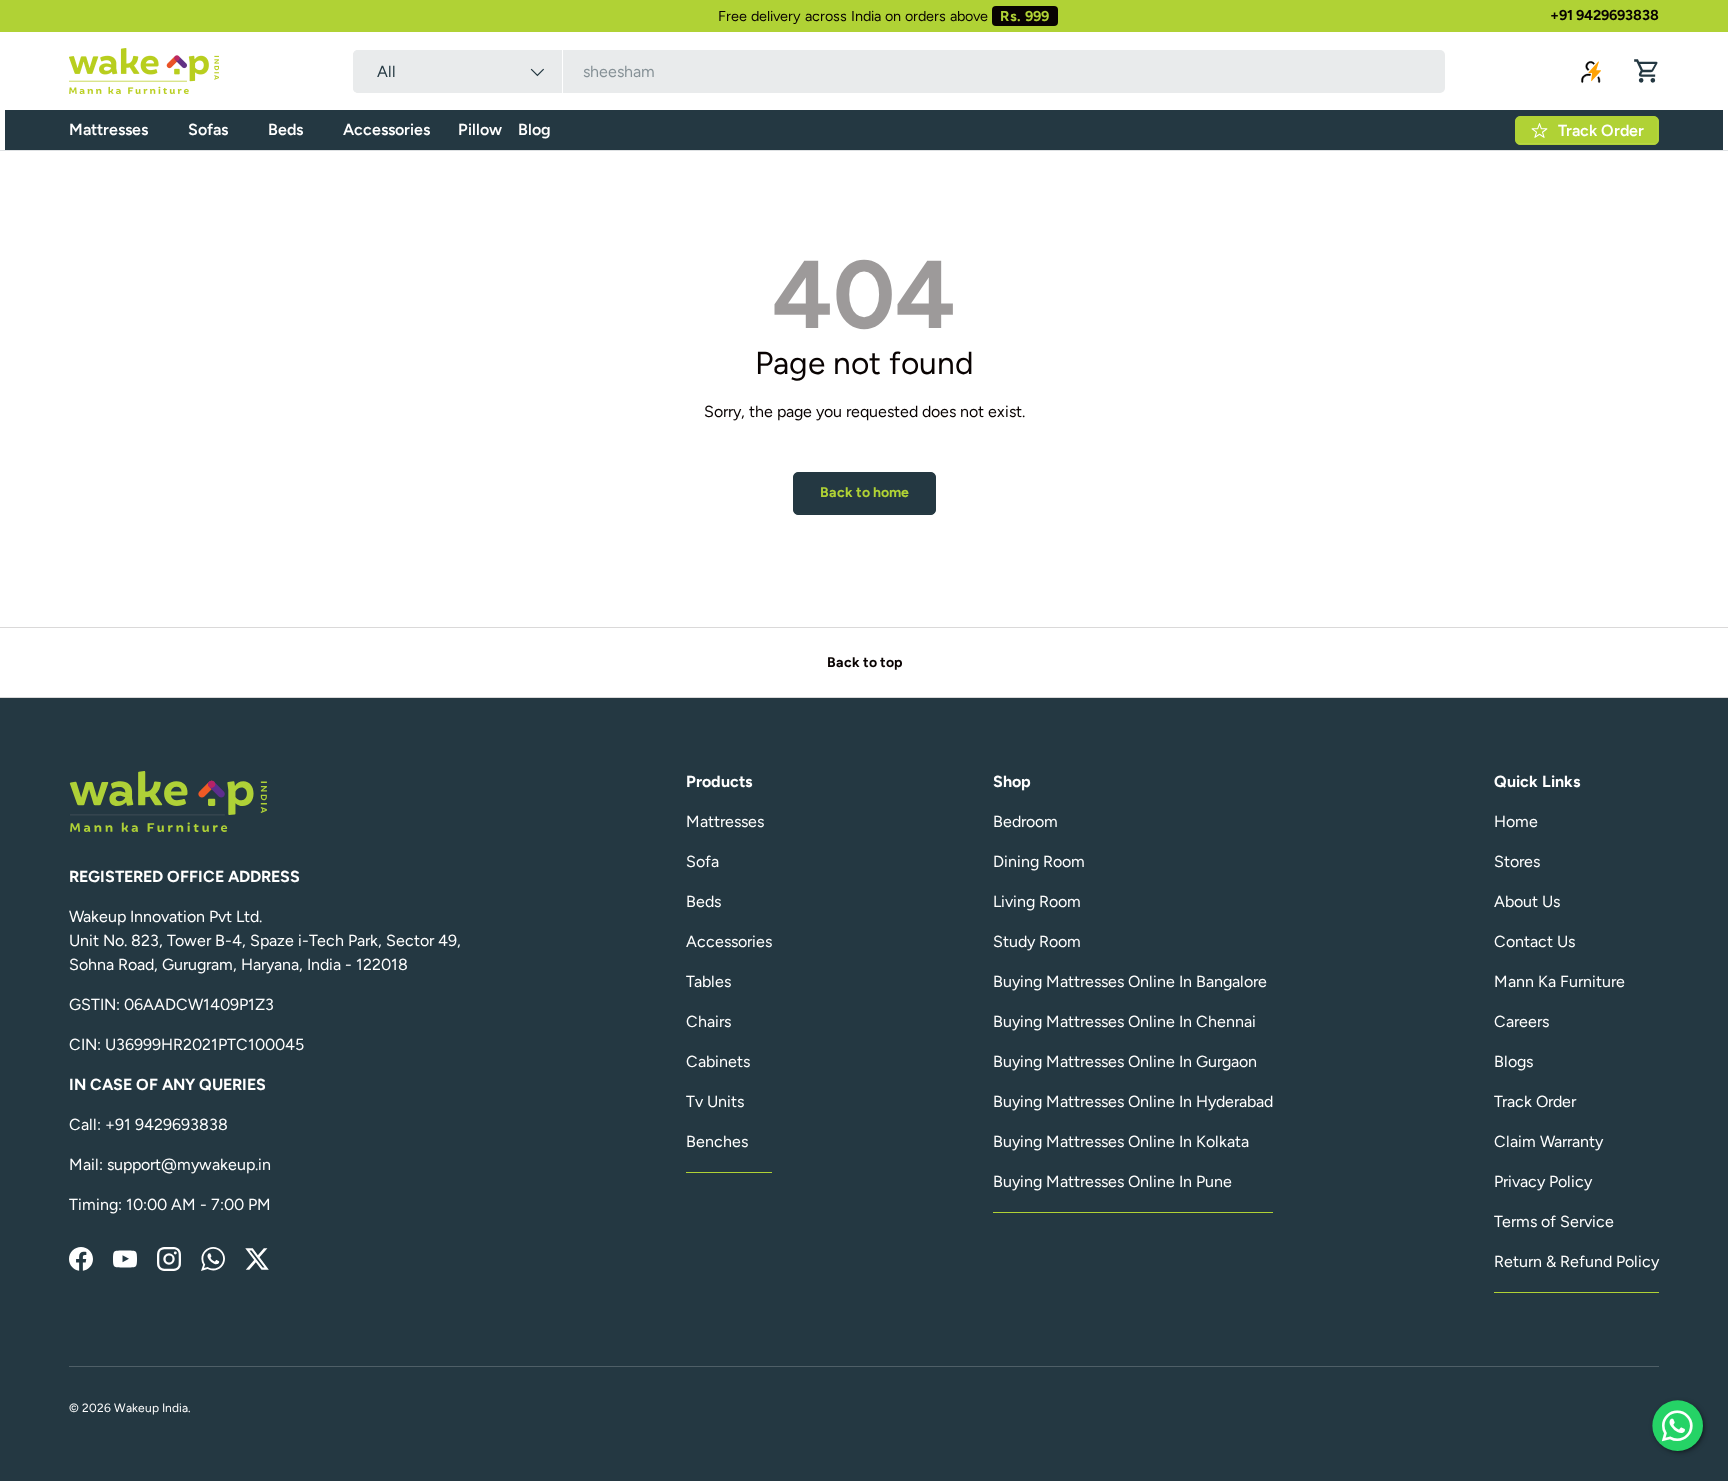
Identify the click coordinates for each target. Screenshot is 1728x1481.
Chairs (708, 1021)
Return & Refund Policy (1576, 1261)
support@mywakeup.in (189, 1164)
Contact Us (1534, 941)
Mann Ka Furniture (1559, 981)
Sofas (208, 129)
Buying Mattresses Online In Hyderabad (1133, 1101)
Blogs (1513, 1061)
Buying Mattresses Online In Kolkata (1121, 1141)
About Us (1527, 901)
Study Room (1037, 941)
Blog (534, 129)
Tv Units (715, 1101)
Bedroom (1025, 821)
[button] (1647, 71)
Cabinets (718, 1061)
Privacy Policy (1543, 1181)
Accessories (386, 129)
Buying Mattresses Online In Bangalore (1130, 981)
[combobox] (899, 71)
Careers (1521, 1021)
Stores (1517, 861)
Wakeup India (151, 1408)
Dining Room (1039, 861)
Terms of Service (1554, 1221)
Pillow (480, 129)
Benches (717, 1141)
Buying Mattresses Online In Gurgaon (1125, 1061)
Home (1516, 821)
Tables (708, 981)
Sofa (702, 861)
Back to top (864, 662)
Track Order (1535, 1101)
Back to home (864, 492)
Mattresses (108, 129)
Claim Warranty (1548, 1141)
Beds (285, 129)
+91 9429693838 (1604, 15)
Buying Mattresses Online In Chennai (1124, 1021)
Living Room (1037, 901)
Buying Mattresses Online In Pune (1112, 1181)
